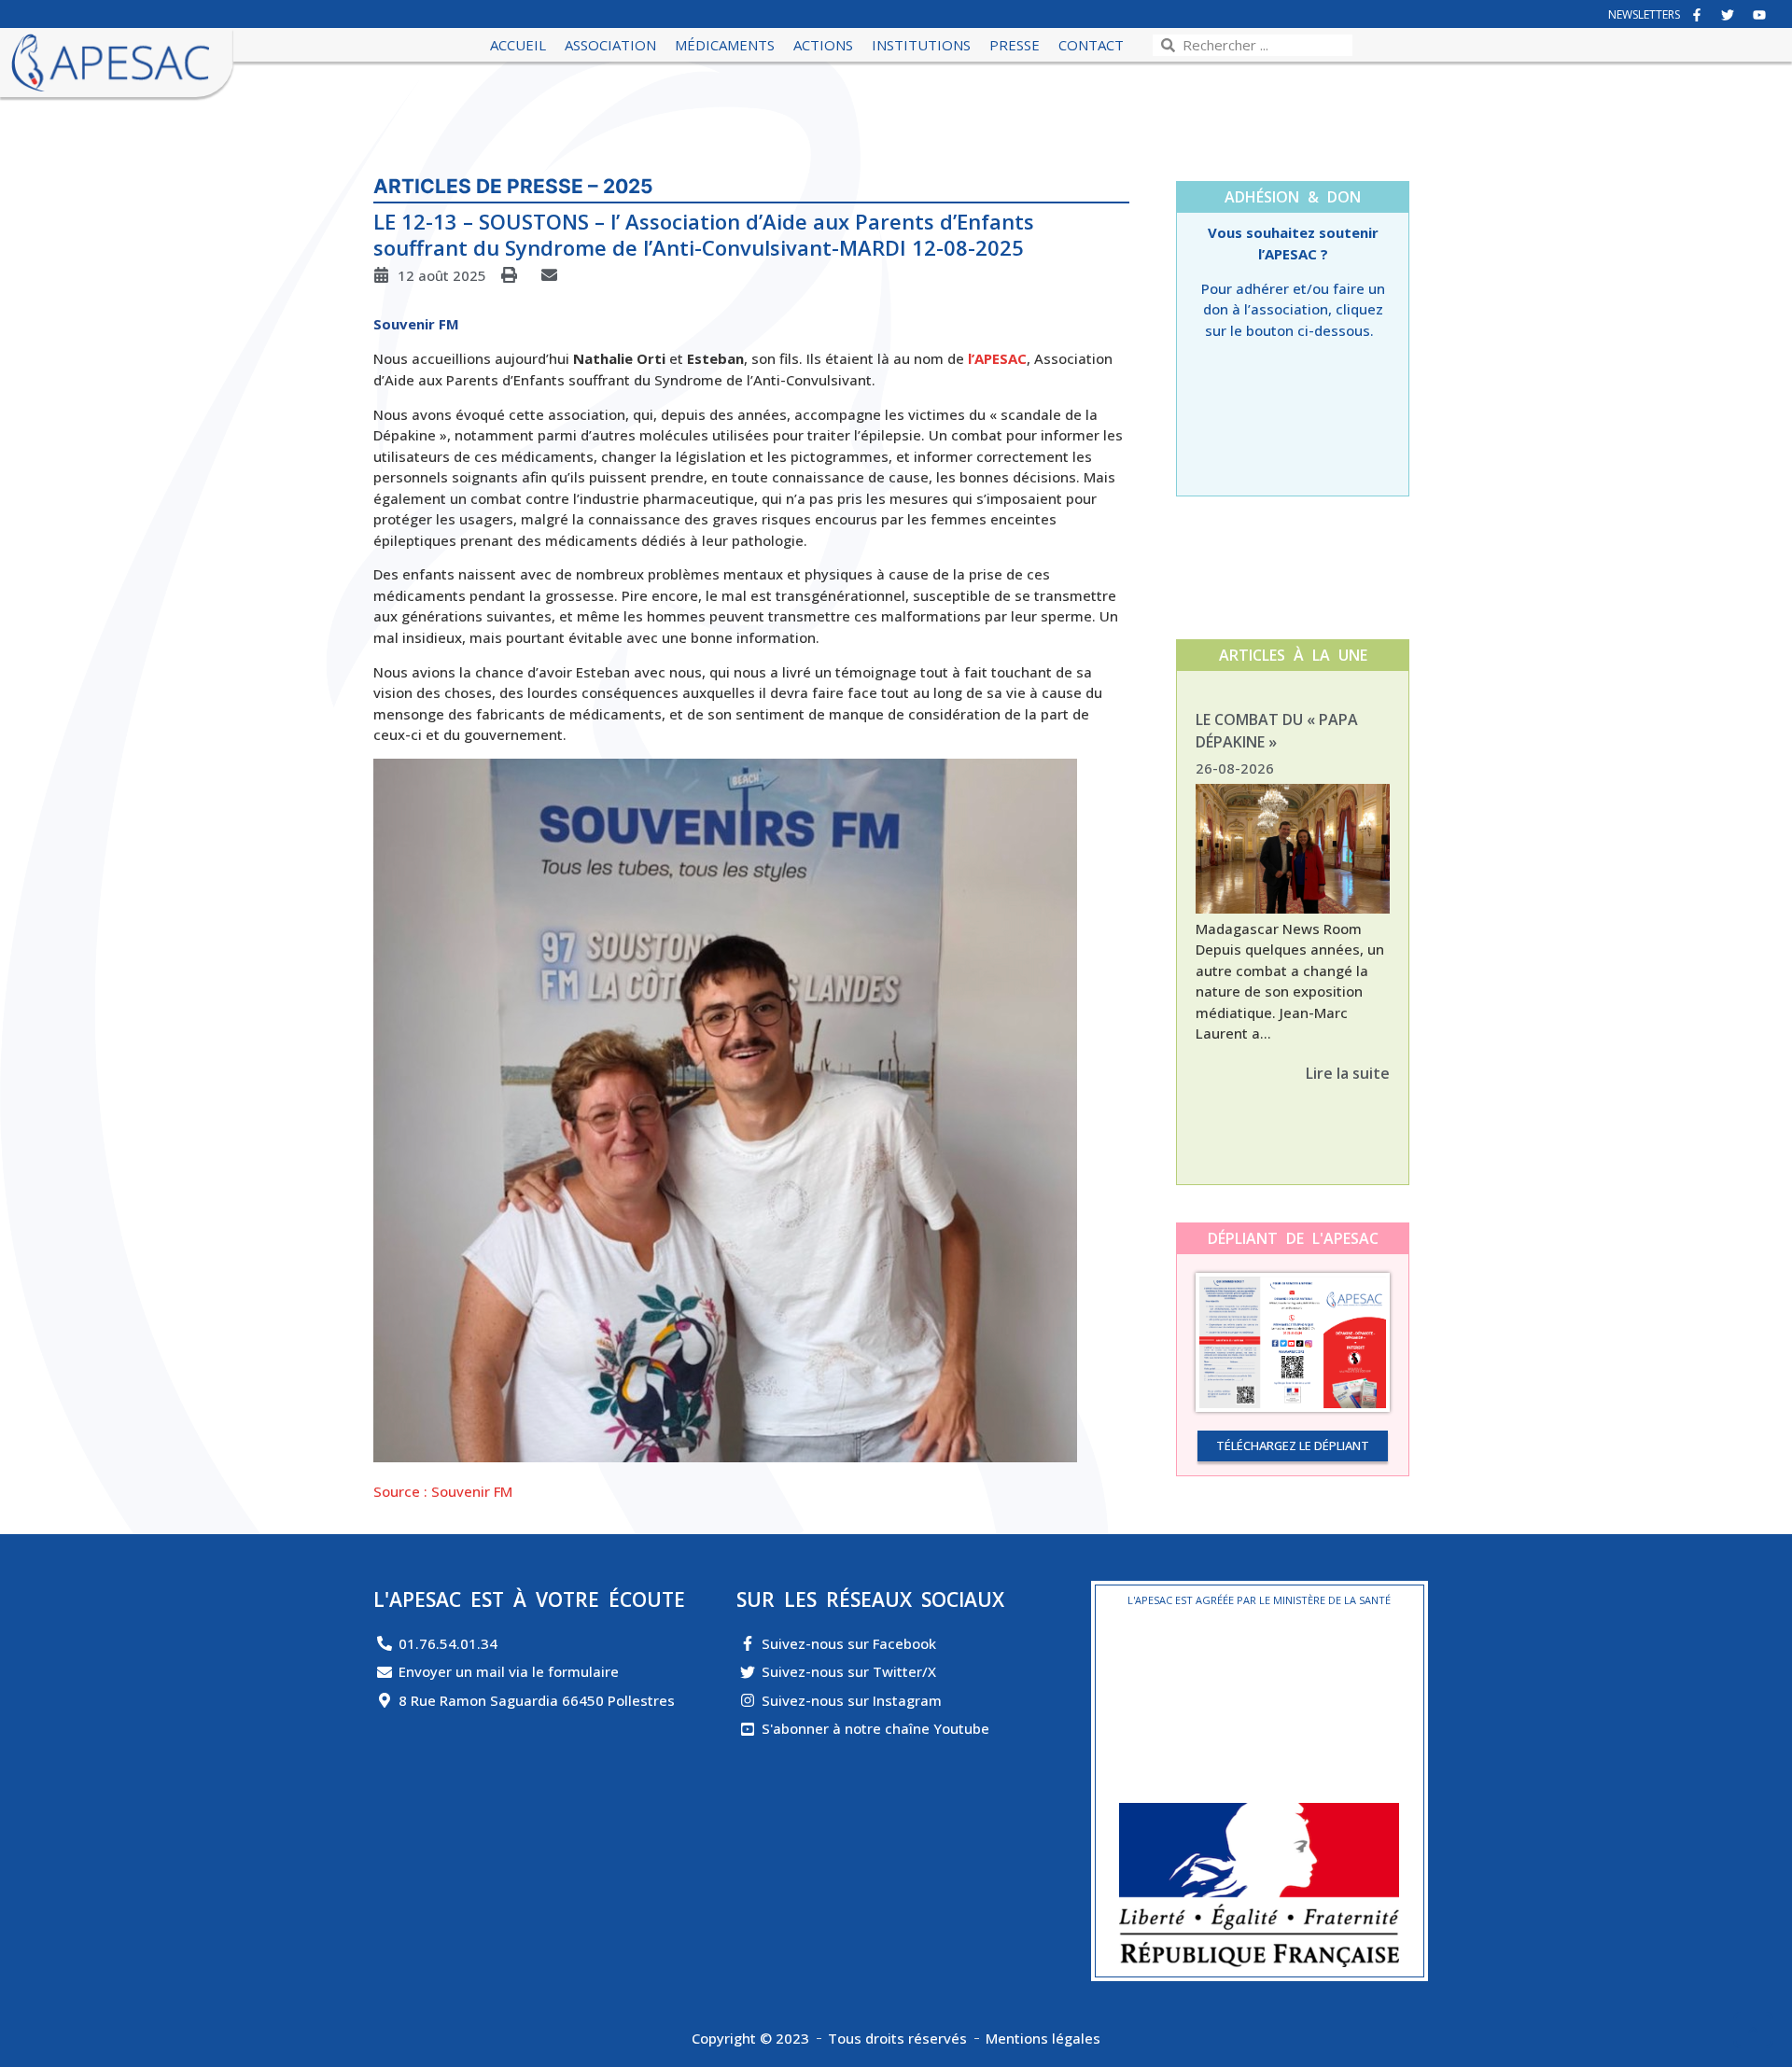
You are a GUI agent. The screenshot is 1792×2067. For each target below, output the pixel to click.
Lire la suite (1348, 1073)
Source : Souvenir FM (443, 1491)
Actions (823, 45)
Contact (1091, 45)
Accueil (518, 45)
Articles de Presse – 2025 (513, 186)
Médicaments (725, 45)
